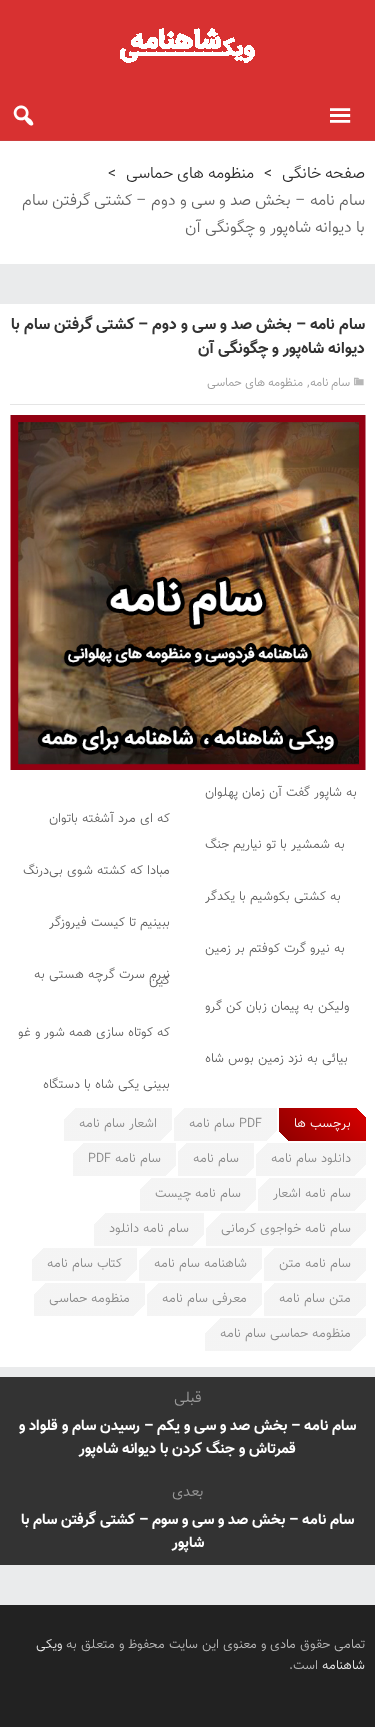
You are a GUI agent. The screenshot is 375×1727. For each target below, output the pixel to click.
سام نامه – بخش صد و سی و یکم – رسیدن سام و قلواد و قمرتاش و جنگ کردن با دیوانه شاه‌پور (187, 1438)
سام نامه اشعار (312, 1194)
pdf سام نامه (225, 1124)
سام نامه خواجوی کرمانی (286, 1229)
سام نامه (330, 383)
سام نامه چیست (198, 1194)
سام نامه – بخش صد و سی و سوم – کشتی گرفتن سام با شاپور (187, 1532)
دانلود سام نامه (311, 1159)
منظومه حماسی (89, 1299)
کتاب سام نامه (84, 1264)
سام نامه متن (315, 1264)
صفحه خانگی (323, 174)
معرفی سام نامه (204, 1299)
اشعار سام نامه (118, 1124)
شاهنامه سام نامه (200, 1264)
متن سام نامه (315, 1299)
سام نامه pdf (124, 1159)
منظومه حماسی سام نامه (285, 1334)
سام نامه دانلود (149, 1229)
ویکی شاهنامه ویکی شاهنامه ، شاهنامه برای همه (187, 45)
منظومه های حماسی (190, 174)
